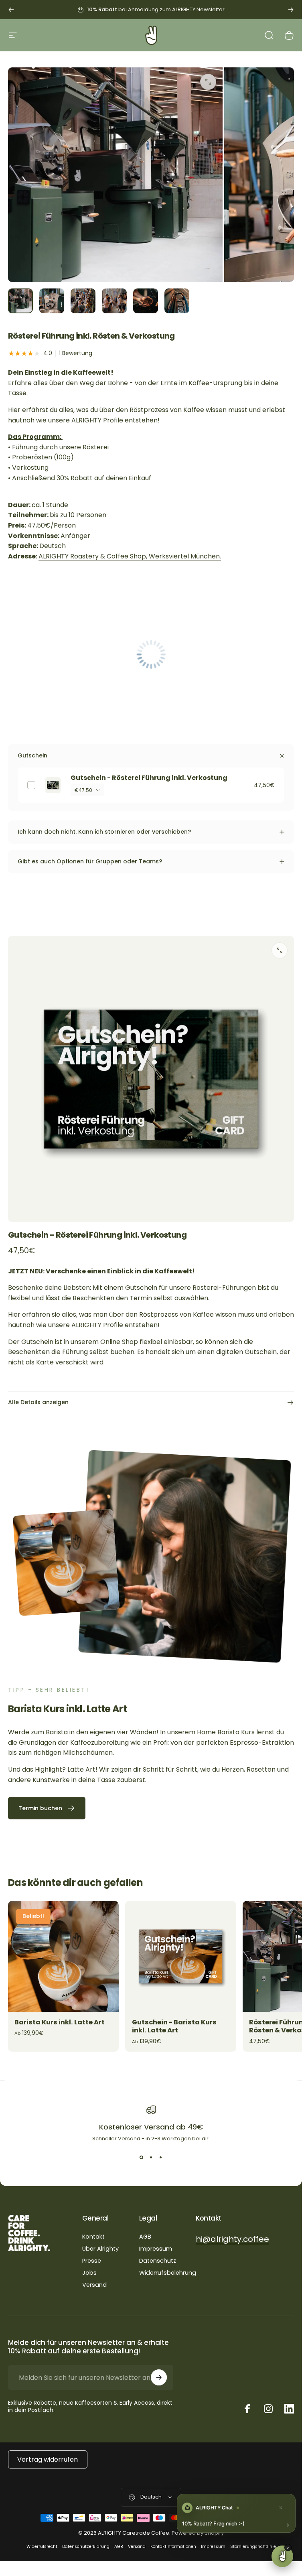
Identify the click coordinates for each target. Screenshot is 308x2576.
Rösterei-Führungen (224, 1288)
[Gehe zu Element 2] (52, 301)
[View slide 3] (161, 2157)
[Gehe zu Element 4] (114, 301)
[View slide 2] (151, 2157)
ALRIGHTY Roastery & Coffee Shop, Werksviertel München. (130, 556)
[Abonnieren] (159, 2377)
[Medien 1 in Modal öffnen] (208, 82)
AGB (145, 2237)
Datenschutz (158, 2261)
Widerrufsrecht (42, 2547)
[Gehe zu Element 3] (83, 301)
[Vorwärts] (291, 10)
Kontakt (93, 2237)
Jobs (89, 2273)
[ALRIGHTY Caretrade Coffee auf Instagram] (268, 2409)
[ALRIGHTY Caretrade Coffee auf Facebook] (247, 2409)
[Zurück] (11, 10)
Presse (92, 2261)
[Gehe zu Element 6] (177, 301)
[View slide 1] (142, 2157)
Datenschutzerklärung (86, 2547)
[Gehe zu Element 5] (146, 301)
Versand (94, 2285)
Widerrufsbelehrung (168, 2273)
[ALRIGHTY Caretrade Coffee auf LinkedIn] (289, 2409)
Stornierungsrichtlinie (253, 2547)
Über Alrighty (100, 2249)
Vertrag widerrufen (48, 2459)
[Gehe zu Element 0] (20, 301)
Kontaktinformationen (173, 2547)
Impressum (156, 2249)
